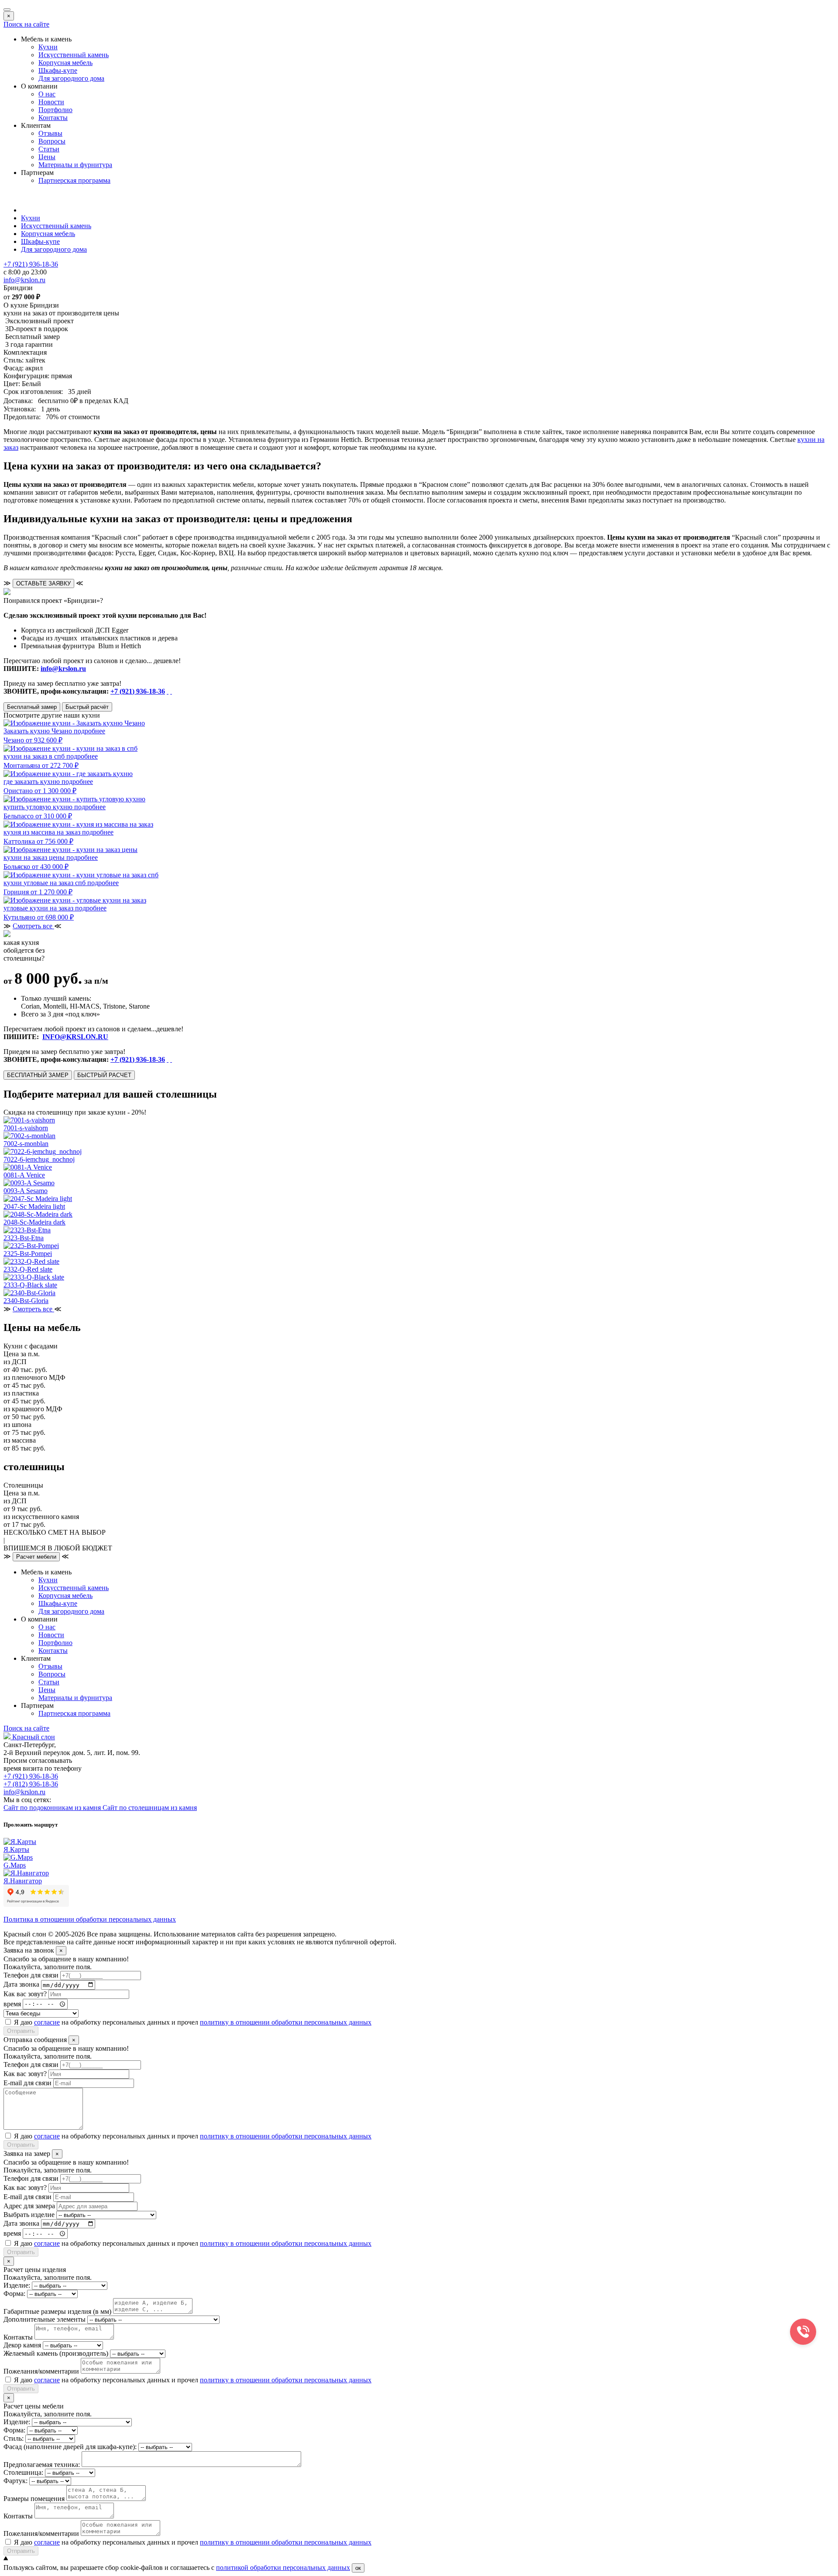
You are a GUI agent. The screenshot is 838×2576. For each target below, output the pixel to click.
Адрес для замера (29, 2206)
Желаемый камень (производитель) (56, 2353)
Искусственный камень (74, 55)
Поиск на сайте (26, 24)
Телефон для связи (31, 1975)
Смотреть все (33, 926)
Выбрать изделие (29, 2215)
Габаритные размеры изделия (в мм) (57, 2311)
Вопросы (52, 141)
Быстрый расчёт (87, 707)
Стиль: (14, 2438)
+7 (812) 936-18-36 (31, 1784)
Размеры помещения (34, 2499)
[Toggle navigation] (7, 10)
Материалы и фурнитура (75, 165)
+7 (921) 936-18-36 (138, 691)
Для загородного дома (71, 78)
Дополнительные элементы (45, 2319)
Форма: (14, 2294)
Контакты (53, 118)
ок (358, 2568)
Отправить (21, 2031)
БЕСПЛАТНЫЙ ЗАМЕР (38, 1075)
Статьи (49, 149)
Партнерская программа (74, 180)
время (12, 2003)
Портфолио (55, 110)
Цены (47, 157)
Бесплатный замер (32, 707)
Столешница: (23, 2472)
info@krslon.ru (63, 669)
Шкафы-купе (58, 70)
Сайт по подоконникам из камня (53, 1808)
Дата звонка (21, 1985)
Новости (51, 102)
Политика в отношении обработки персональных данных (90, 1919)
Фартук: (15, 2481)
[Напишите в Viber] (171, 691)
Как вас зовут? (25, 1994)
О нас (47, 94)
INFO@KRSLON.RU (75, 1037)
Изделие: (17, 2285)
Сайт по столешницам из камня (150, 1808)
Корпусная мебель (65, 63)
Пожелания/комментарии (41, 2371)
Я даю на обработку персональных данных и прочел (193, 2022)
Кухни (48, 47)
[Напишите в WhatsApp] (168, 691)
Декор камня (22, 2345)
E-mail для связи (27, 2083)
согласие (47, 2022)
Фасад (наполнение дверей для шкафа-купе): (70, 2447)
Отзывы (50, 133)
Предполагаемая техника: (42, 2465)
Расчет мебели (36, 1557)
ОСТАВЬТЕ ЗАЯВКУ (43, 583)
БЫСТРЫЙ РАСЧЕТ (104, 1075)
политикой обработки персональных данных (283, 2567)
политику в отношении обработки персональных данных (286, 2022)
